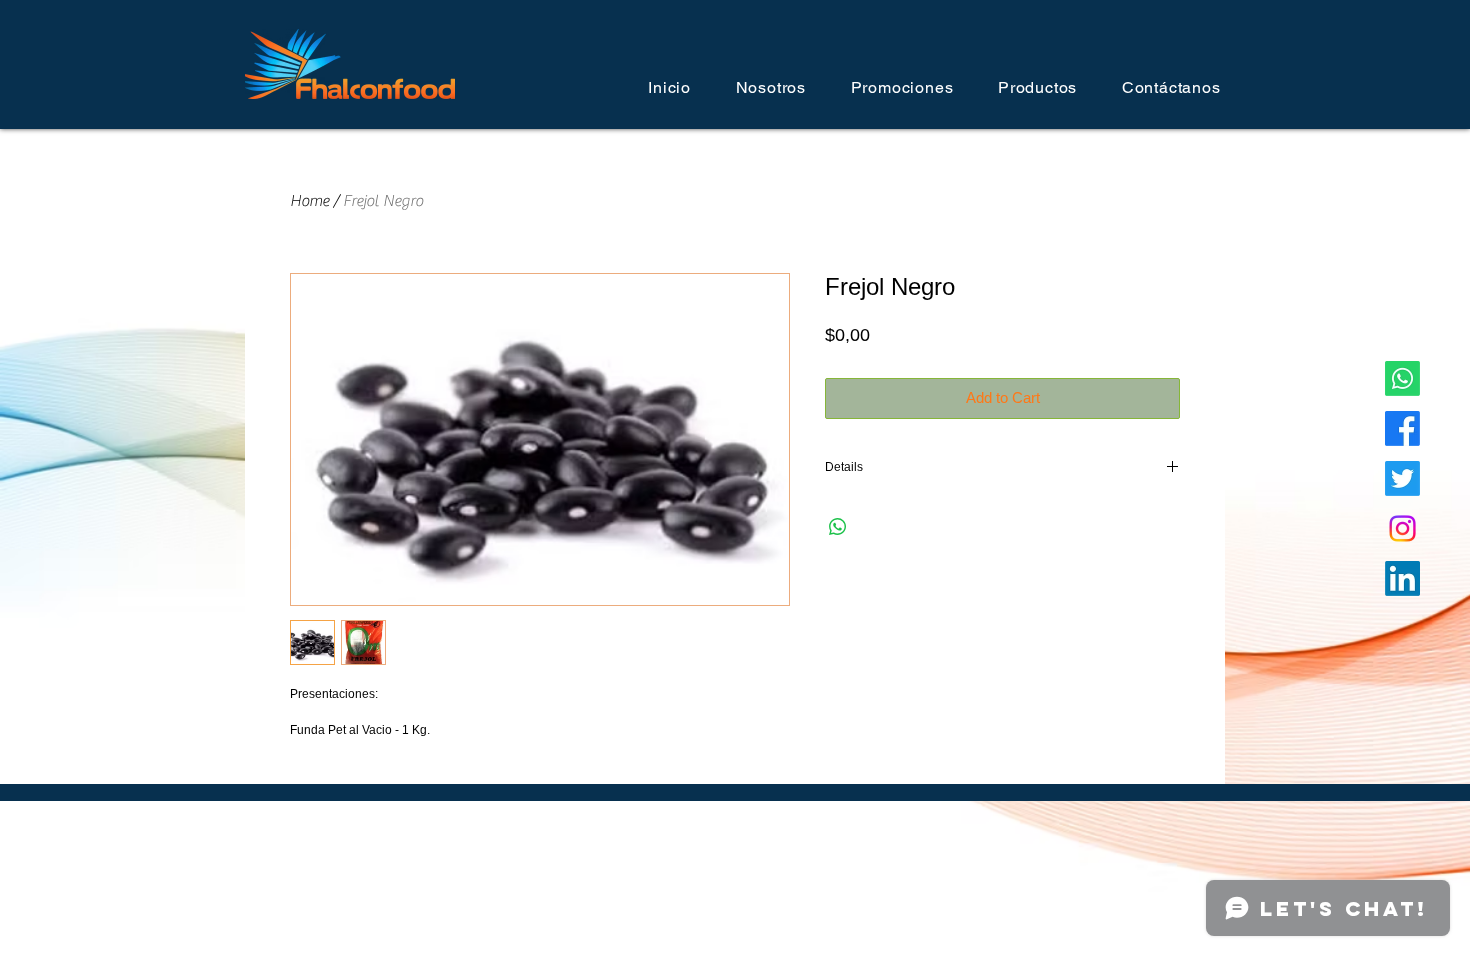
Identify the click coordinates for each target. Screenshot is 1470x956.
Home (309, 201)
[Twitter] (1402, 478)
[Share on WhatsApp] (838, 527)
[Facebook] (1402, 428)
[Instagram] (1402, 528)
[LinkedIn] (1402, 578)
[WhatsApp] (1402, 378)
